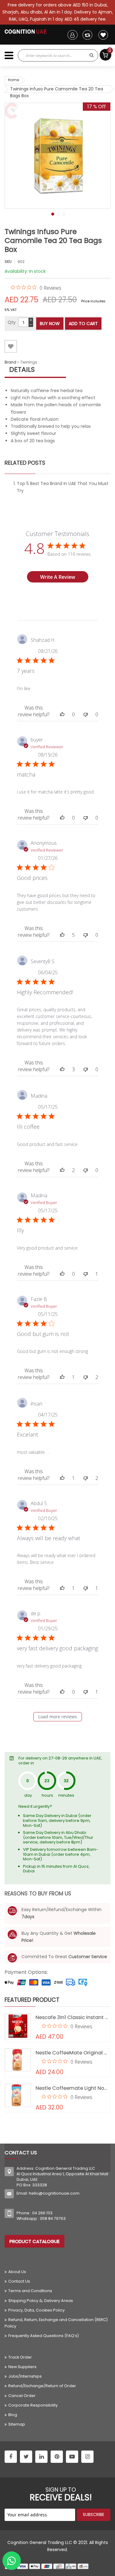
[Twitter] (26, 2457)
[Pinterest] (57, 2457)
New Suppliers (22, 2367)
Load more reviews (58, 1717)
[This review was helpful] (62, 714)
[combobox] (52, 55)
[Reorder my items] (87, 35)
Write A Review (58, 577)
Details (22, 370)
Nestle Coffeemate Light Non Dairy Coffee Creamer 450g (73, 2088)
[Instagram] (87, 2457)
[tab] (57, 370)
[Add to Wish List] (11, 346)
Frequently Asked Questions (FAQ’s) (44, 2336)
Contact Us (19, 2281)
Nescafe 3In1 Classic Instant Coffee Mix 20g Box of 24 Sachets (73, 2017)
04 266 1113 (42, 2213)
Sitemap (17, 2424)
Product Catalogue (34, 2241)
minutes (66, 1795)
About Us (17, 2272)
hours (47, 1795)
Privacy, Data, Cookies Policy (36, 2310)
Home (13, 80)
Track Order (20, 2357)
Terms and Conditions (30, 2291)
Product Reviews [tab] (78, 603)
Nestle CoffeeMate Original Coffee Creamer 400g (73, 2053)
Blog (13, 2415)
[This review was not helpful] (86, 714)
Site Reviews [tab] (33, 603)
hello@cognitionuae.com (54, 2193)
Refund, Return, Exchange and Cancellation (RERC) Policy (56, 2323)
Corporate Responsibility (33, 2405)
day (28, 1795)
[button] (52, 213)
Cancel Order (22, 2396)
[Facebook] (11, 2457)
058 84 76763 (53, 2218)
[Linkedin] (41, 2457)
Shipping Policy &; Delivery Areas (41, 2301)
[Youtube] (72, 2457)
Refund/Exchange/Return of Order (42, 2386)
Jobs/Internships (25, 2376)
